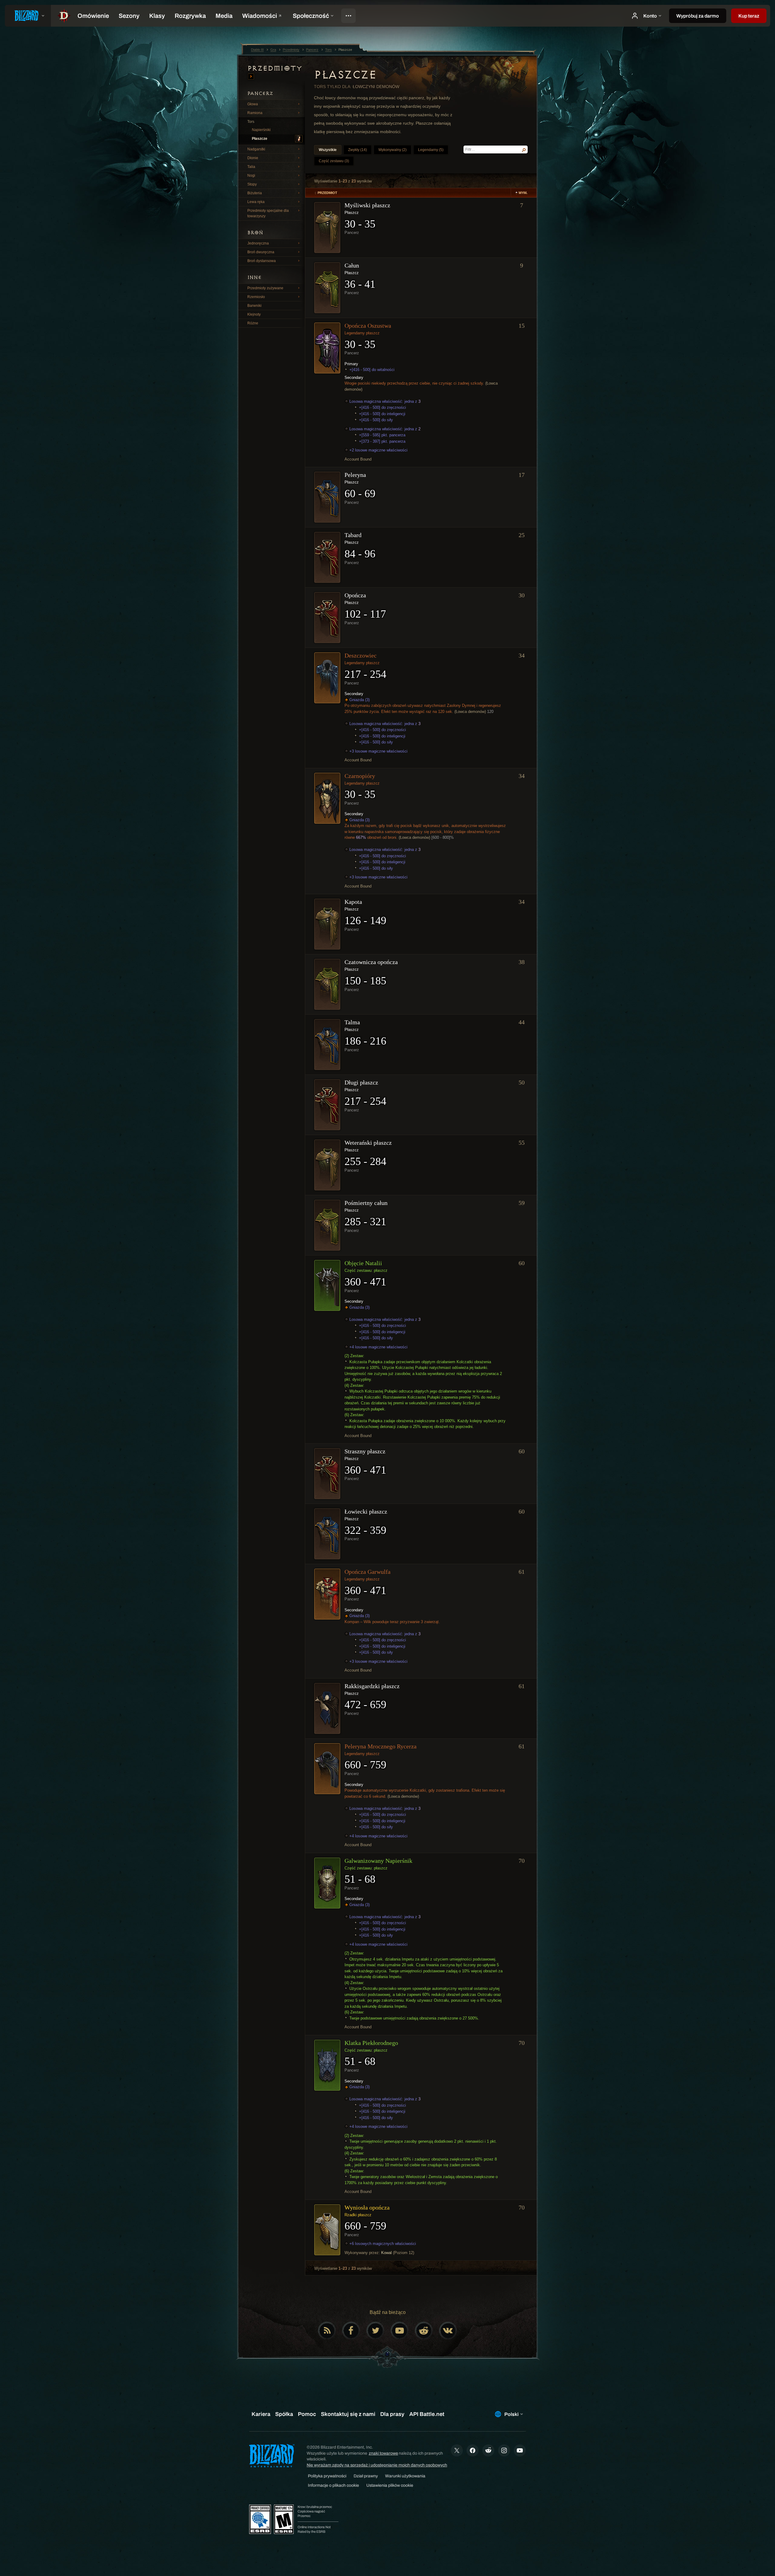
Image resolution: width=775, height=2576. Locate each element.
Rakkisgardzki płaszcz (372, 1686)
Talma (352, 1022)
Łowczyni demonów (376, 87)
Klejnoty (254, 314)
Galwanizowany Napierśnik (378, 1861)
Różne (253, 323)
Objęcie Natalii (363, 1263)
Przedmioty (275, 68)
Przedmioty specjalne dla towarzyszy (268, 213)
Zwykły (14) (358, 150)
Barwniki (254, 306)
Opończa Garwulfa (368, 1572)
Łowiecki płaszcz (366, 1511)
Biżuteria (255, 193)
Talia (251, 167)
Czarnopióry (360, 776)
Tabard (353, 535)
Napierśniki (261, 130)
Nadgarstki (256, 149)
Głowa (253, 104)
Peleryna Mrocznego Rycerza (381, 1746)
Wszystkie (328, 150)
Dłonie (253, 158)
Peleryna (355, 475)
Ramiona (255, 113)
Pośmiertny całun (366, 1203)
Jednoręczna (258, 243)
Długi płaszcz (361, 1082)
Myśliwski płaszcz (367, 205)
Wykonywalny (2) (392, 150)
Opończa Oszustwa (368, 326)
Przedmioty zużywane (265, 288)
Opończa (355, 595)
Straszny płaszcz (365, 1451)
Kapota (353, 902)
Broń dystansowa (262, 261)
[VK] (448, 2331)
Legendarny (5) (431, 150)
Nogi (251, 176)
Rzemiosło (256, 297)
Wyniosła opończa (367, 2207)
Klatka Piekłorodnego (371, 2043)
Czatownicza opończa (371, 962)
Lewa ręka (256, 202)
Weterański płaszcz (368, 1143)
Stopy (252, 184)
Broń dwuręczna (261, 252)
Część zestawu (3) (334, 161)
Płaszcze (260, 139)
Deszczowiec (361, 655)
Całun (352, 265)
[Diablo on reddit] (424, 2331)
